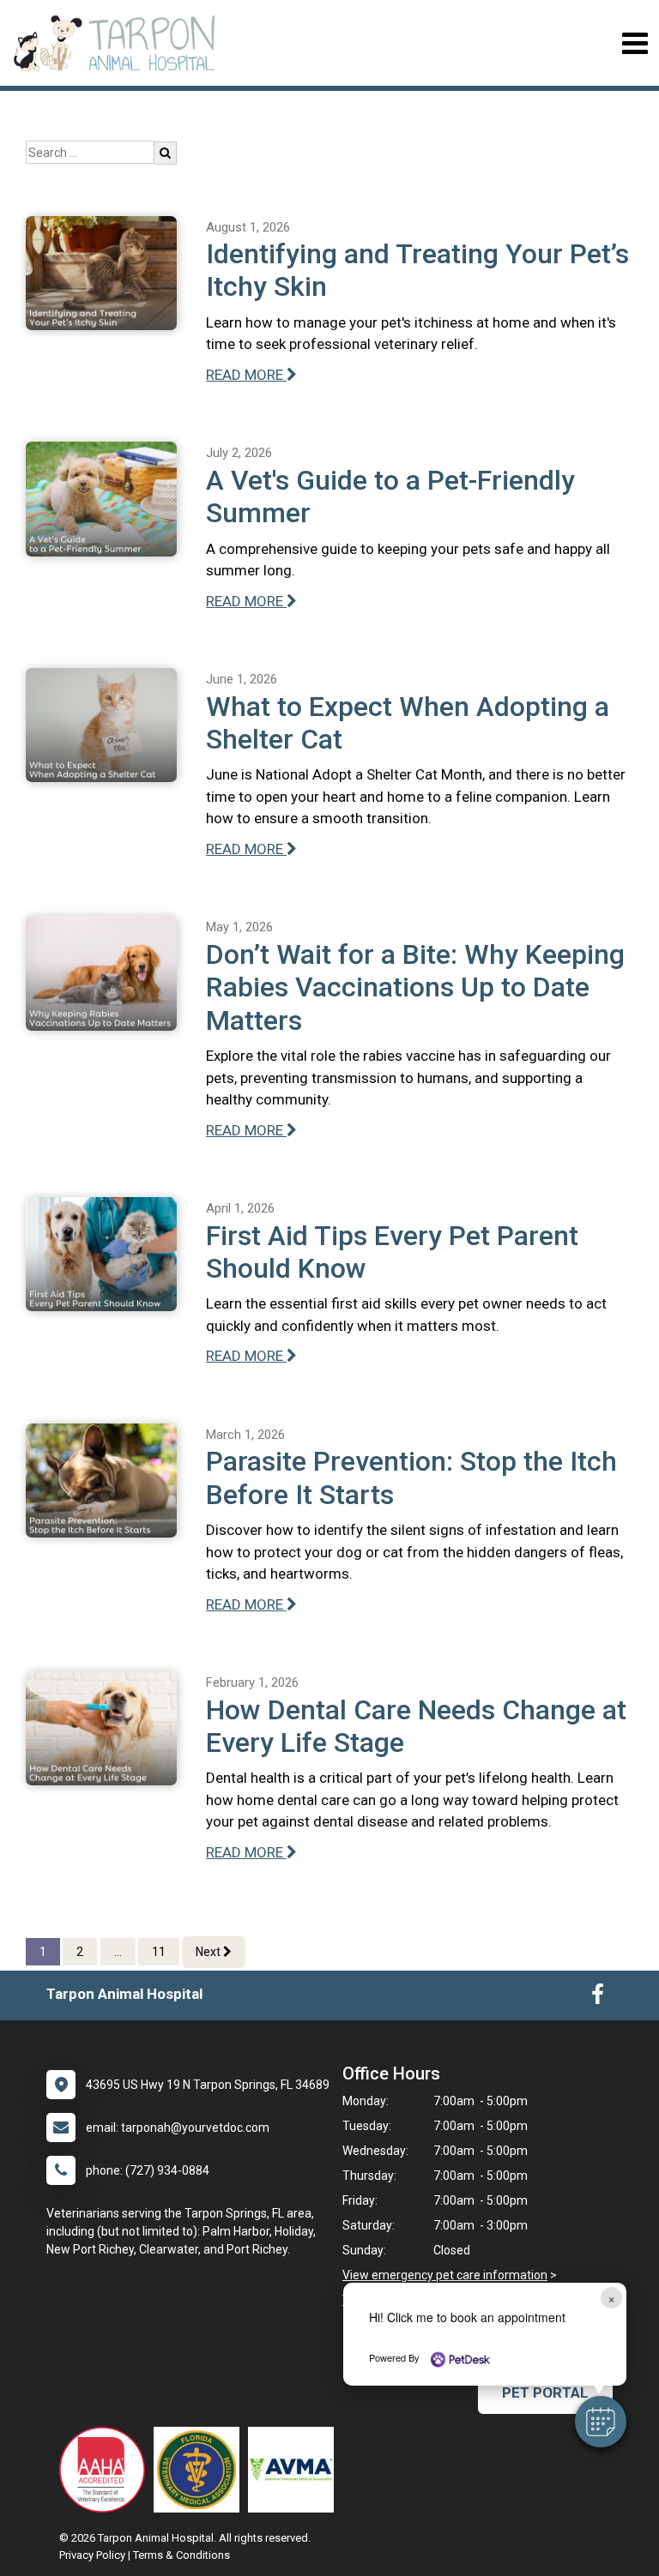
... (118, 1952)
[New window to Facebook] (598, 1998)
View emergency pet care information (445, 2275)
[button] (601, 2422)
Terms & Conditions (181, 2555)
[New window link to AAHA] (106, 2470)
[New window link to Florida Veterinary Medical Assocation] (201, 2470)
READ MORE (246, 375)
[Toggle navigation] (635, 43)
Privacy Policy (92, 2555)
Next (209, 1952)
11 (159, 1952)
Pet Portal (545, 2392)
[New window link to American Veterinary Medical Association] (295, 2470)
